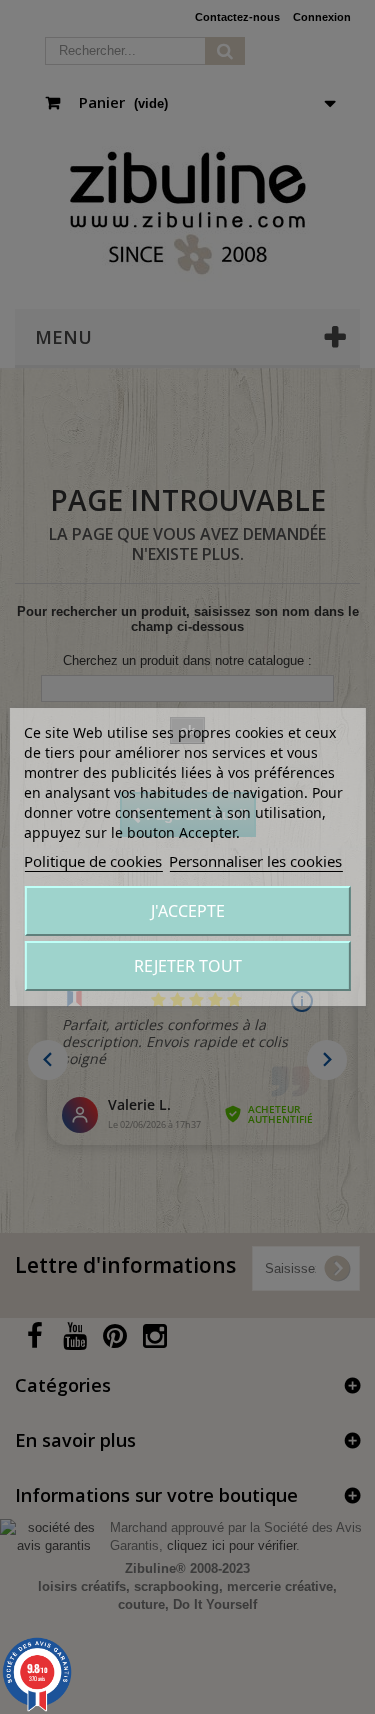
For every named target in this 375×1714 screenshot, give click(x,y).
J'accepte (188, 911)
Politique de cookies (93, 861)
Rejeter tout (188, 966)
